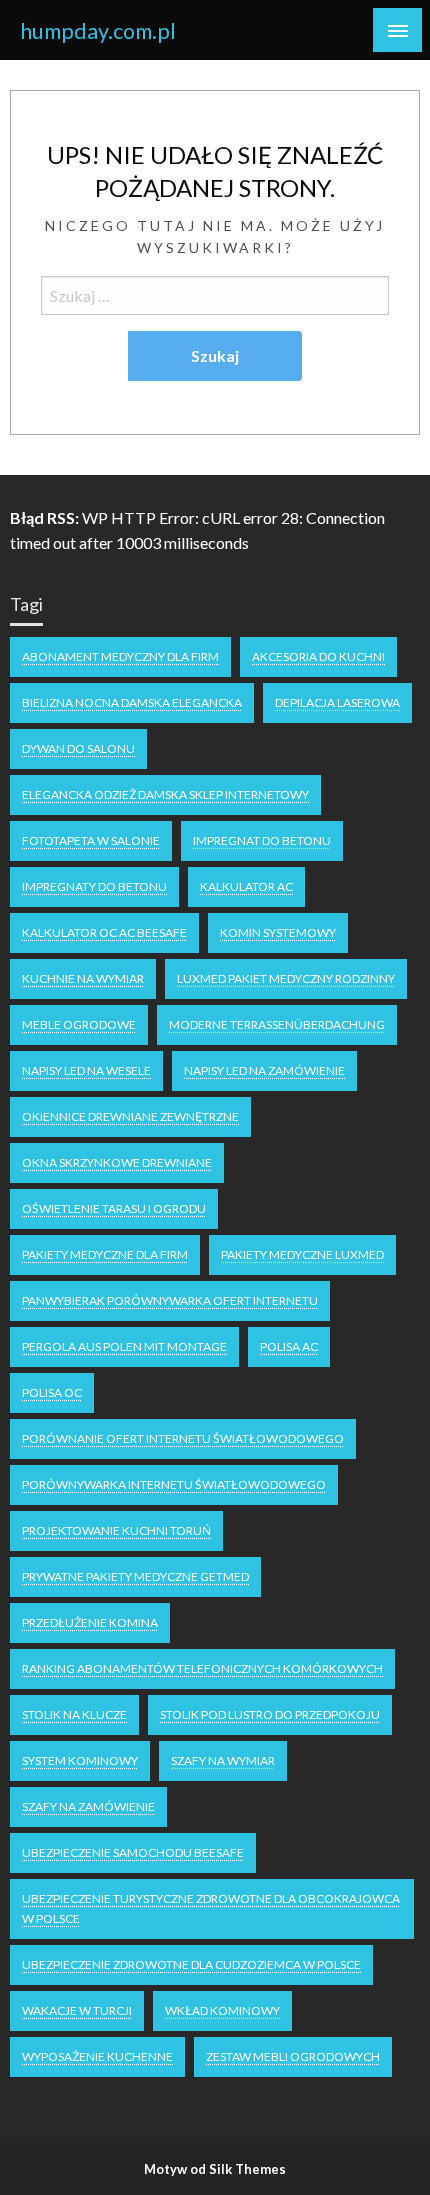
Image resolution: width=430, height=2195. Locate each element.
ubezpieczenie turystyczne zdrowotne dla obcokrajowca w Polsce (211, 1908)
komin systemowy (278, 932)
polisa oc (52, 1392)
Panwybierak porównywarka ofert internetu (170, 1300)
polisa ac (289, 1346)
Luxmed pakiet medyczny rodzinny (286, 978)
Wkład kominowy (222, 2010)
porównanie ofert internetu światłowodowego (183, 1438)
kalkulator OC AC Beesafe (104, 932)
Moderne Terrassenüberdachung (277, 1024)
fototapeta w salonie (91, 840)
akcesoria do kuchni (318, 656)
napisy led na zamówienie (264, 1070)
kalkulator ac (246, 886)
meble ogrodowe (79, 1024)
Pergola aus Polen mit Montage (124, 1346)
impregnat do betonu (262, 840)
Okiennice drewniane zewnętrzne (130, 1116)
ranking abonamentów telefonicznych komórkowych (202, 1668)
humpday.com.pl (98, 31)
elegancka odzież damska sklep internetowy (165, 794)
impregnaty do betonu (94, 886)
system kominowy (80, 1760)
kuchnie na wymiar (83, 978)
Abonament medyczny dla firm (120, 656)
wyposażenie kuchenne (97, 2056)
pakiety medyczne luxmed (302, 1254)
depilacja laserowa (337, 702)
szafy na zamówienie (88, 1806)
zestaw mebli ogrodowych (293, 2056)
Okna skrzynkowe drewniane (117, 1162)
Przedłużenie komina (90, 1622)
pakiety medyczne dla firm (105, 1254)
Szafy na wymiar (223, 1760)
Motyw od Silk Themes (215, 2169)
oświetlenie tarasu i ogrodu (114, 1208)
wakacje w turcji (77, 2010)
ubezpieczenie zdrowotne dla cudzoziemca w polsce (191, 1964)
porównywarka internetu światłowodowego (174, 1484)
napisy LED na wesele (86, 1070)
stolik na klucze (74, 1714)
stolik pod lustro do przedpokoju (270, 1714)
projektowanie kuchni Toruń (116, 1530)
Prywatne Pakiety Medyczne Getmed (135, 1576)
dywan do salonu (78, 748)
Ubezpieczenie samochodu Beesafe (133, 1852)
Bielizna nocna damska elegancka (132, 702)
